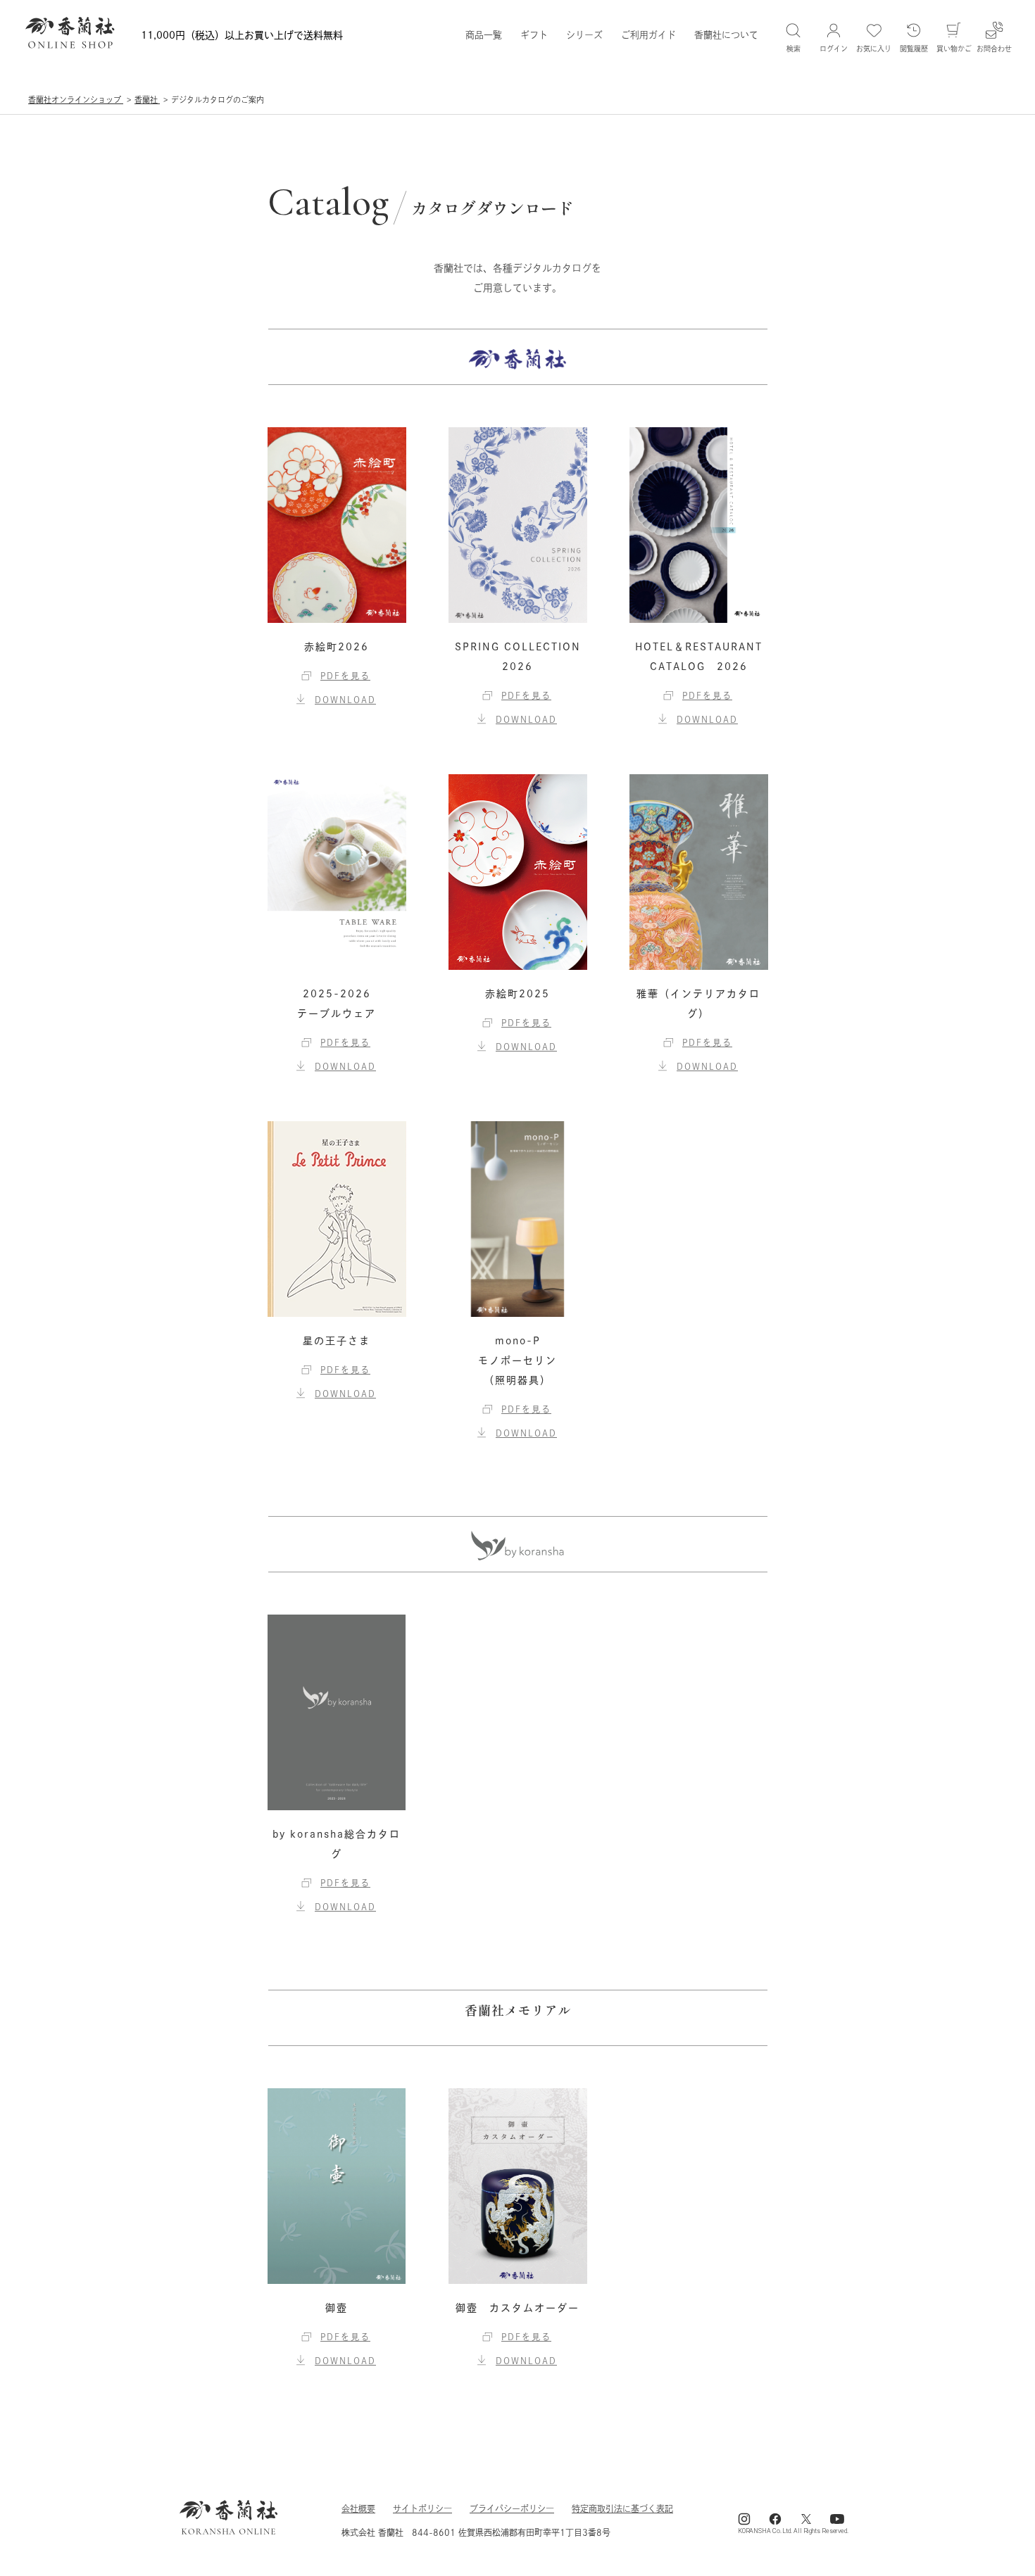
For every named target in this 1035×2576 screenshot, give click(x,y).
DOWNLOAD (345, 700)
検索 (793, 49)
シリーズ (584, 35)
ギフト (534, 35)
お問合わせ (994, 49)
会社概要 (358, 2508)
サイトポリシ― (422, 2508)
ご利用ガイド (648, 35)
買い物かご (954, 49)
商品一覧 (484, 35)
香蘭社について (726, 35)
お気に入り (874, 49)
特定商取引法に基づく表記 (622, 2508)
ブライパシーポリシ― (512, 2508)
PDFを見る (345, 676)
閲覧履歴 (914, 49)
